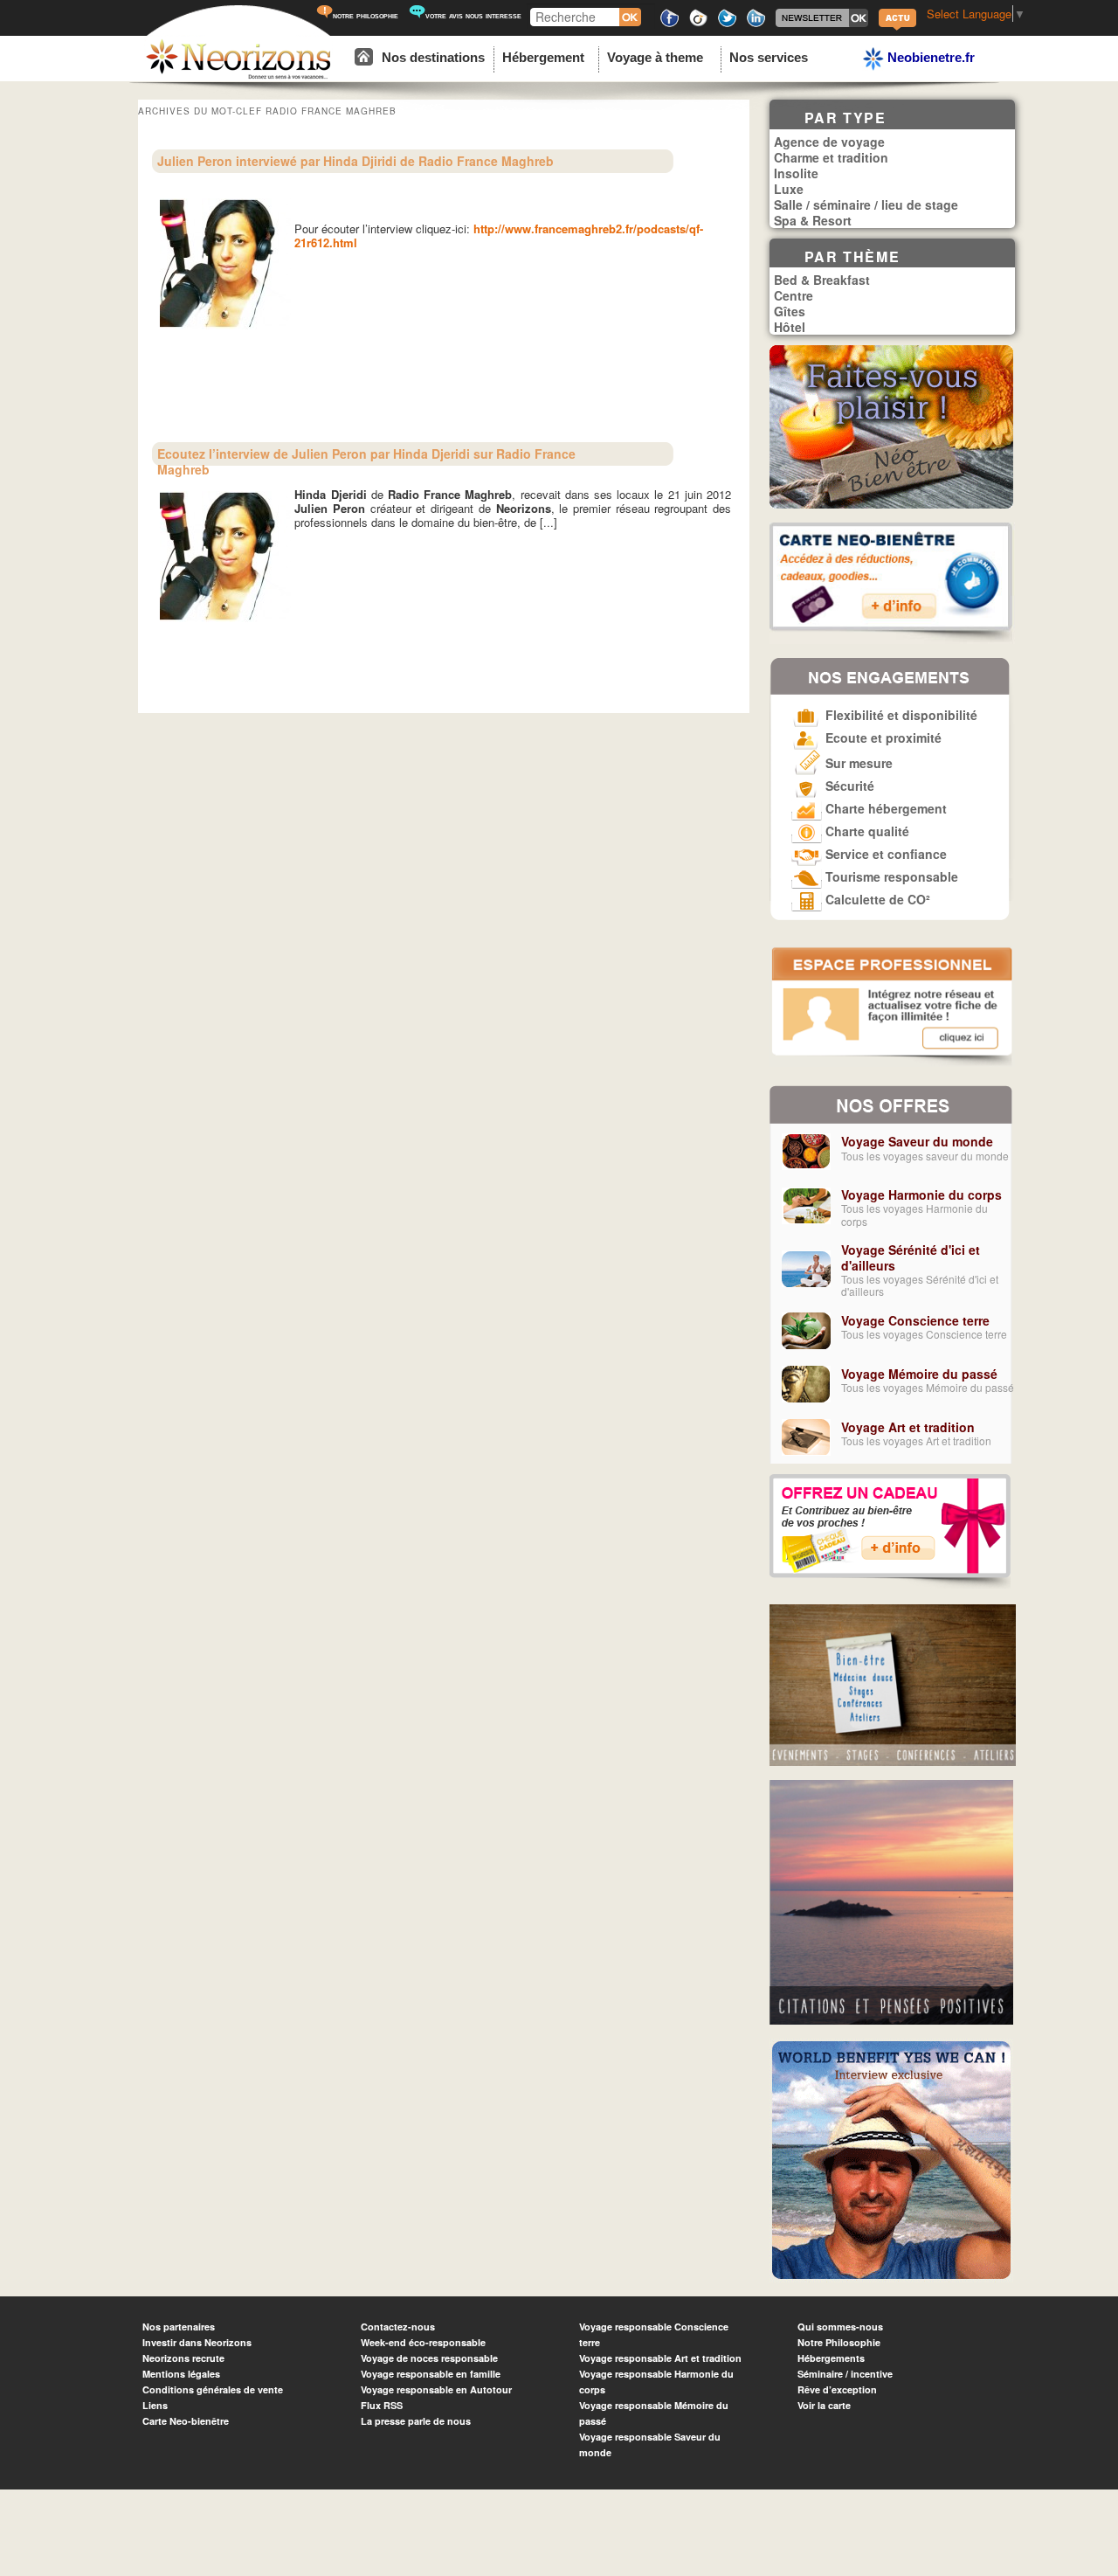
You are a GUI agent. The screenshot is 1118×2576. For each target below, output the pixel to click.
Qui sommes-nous (840, 2327)
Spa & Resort (813, 220)
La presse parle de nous (416, 2421)
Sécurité (848, 786)
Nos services (769, 57)
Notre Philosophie (839, 2342)
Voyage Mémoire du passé (919, 1374)
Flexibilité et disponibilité (900, 715)
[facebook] (669, 24)
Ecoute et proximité (882, 737)
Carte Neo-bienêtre (186, 2421)
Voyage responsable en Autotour (436, 2389)
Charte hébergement (884, 808)
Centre (794, 295)
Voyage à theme (655, 57)
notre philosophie (366, 15)
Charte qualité (866, 831)
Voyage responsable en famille (431, 2374)
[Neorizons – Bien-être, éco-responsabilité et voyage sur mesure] (238, 76)
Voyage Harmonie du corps (921, 1195)
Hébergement (543, 57)
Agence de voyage (829, 142)
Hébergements (831, 2358)
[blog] (897, 28)
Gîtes (790, 311)
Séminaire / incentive (845, 2374)
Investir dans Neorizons (197, 2342)
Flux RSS (382, 2405)
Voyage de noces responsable (429, 2358)
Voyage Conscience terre (915, 1320)
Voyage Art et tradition (908, 1427)
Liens (155, 2405)
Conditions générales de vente (213, 2389)
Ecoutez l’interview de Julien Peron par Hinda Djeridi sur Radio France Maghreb (366, 461)
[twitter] (727, 24)
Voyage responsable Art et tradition (660, 2358)
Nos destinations (433, 57)
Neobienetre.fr (929, 57)
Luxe (789, 189)
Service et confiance (884, 854)
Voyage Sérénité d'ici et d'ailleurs (911, 1257)
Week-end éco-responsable (423, 2342)
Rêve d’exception (837, 2389)
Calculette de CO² (876, 899)
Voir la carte (824, 2405)
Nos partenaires (179, 2327)
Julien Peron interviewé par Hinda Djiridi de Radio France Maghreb (355, 161)
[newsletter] (822, 24)
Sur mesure (857, 763)
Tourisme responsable (890, 876)
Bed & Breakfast (822, 280)
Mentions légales (181, 2374)
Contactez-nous (398, 2327)
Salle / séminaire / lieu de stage (866, 204)
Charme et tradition (831, 157)
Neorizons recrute (183, 2358)
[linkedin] (756, 24)
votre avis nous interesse (473, 15)
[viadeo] (698, 24)
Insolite (796, 173)
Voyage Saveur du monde (917, 1141)
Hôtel (790, 327)
